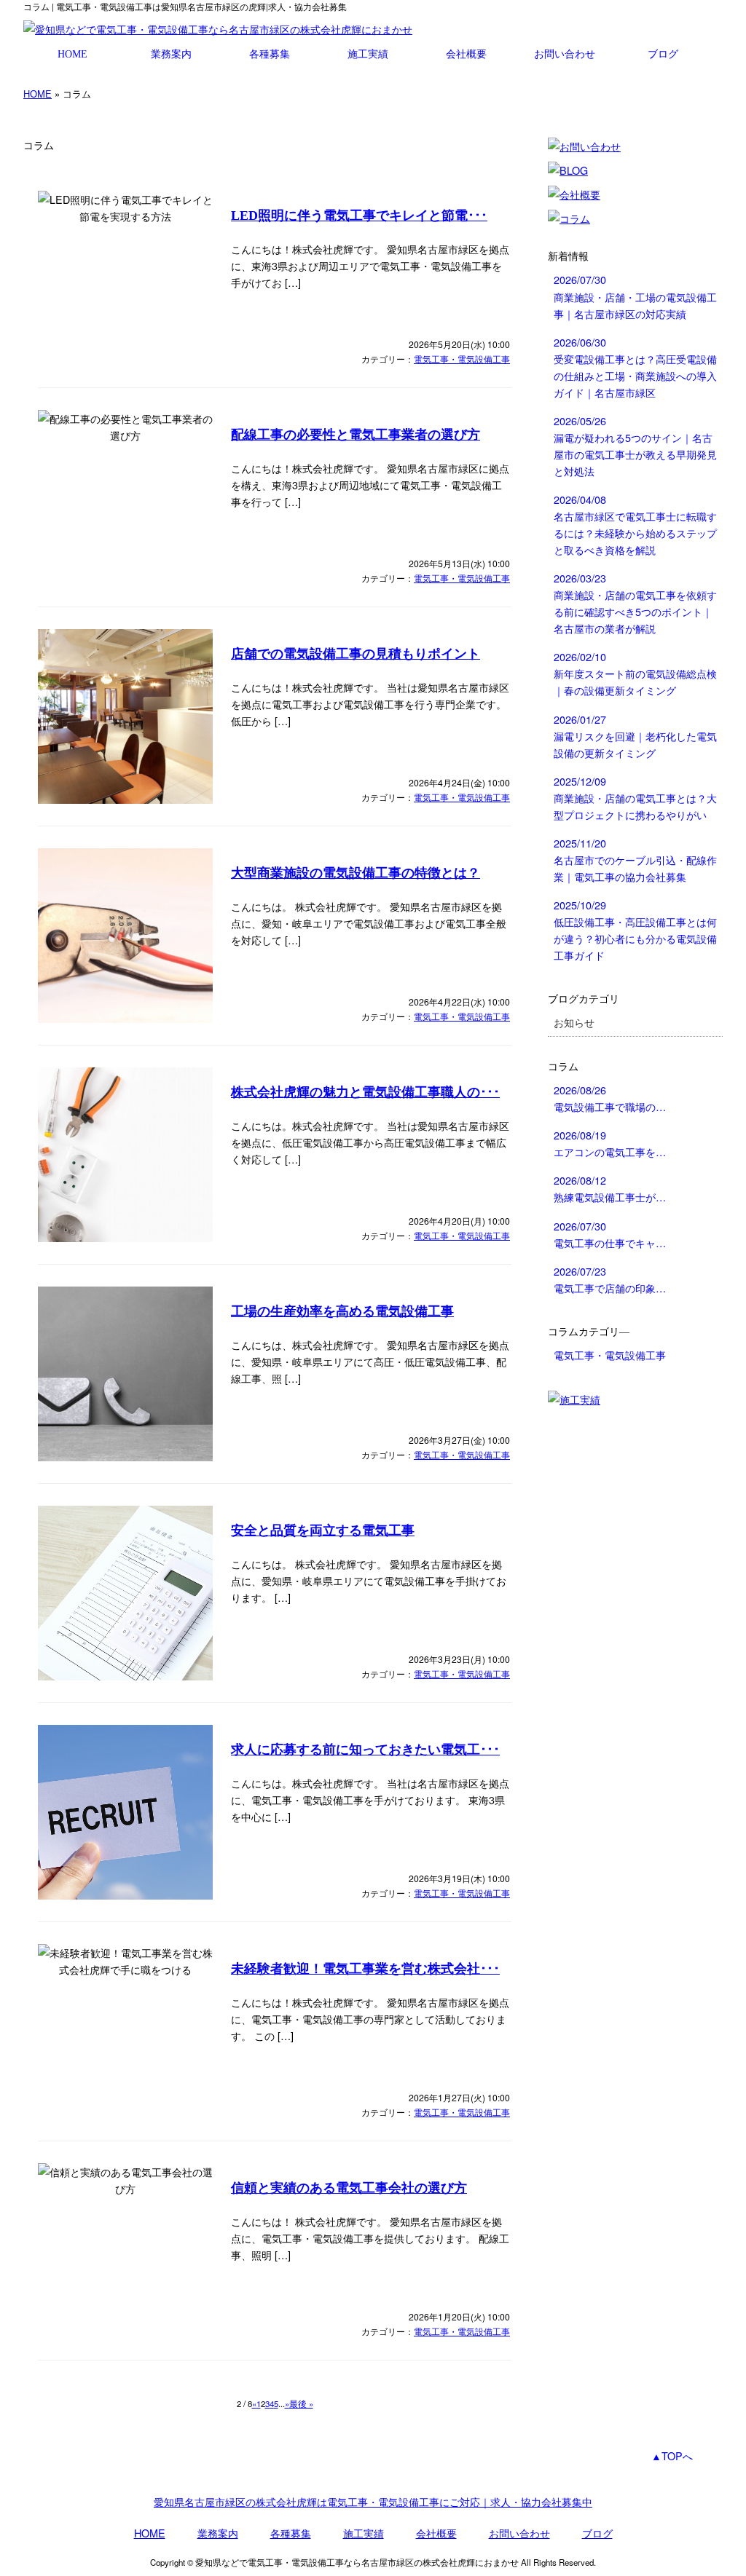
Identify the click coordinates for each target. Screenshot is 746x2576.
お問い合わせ (565, 54)
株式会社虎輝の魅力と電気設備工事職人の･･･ (365, 1092)
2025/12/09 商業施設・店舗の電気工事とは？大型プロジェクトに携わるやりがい (635, 798)
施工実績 (368, 54)
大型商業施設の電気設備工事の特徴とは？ (356, 873)
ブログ (663, 54)
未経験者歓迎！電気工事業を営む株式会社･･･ (365, 1969)
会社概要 (466, 54)
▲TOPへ (672, 2456)
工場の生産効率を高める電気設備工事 (342, 1311)
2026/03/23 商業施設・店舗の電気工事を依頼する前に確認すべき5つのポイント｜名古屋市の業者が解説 (635, 603)
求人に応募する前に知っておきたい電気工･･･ (365, 1750)
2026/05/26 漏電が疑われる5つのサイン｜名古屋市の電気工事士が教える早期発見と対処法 (635, 446)
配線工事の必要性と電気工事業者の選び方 (356, 435)
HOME (72, 54)
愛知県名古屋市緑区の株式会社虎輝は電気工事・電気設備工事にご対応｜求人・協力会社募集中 (373, 2501)
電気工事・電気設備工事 (462, 359)
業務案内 (171, 54)
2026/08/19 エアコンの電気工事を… (610, 1143)
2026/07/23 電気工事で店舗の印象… (610, 1279)
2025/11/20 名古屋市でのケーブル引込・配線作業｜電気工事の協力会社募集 (635, 860)
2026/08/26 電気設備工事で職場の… (610, 1098)
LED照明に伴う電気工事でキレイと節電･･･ (359, 216)
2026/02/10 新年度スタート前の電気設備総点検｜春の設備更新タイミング (635, 673)
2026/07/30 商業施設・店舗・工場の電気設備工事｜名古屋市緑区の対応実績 (635, 296)
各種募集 (270, 54)
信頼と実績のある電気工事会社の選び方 (349, 2188)
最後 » (301, 2403)
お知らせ (574, 1022)
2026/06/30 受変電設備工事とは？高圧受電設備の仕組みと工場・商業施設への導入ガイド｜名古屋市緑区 (635, 367)
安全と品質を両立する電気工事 (323, 1530)
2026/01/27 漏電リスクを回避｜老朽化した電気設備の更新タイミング (635, 736)
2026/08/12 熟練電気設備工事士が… (610, 1188)
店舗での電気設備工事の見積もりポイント (356, 654)
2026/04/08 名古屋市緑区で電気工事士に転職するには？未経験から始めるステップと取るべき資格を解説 (635, 524)
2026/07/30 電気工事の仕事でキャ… (610, 1234)
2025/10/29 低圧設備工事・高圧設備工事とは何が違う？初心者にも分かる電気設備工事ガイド (635, 930)
